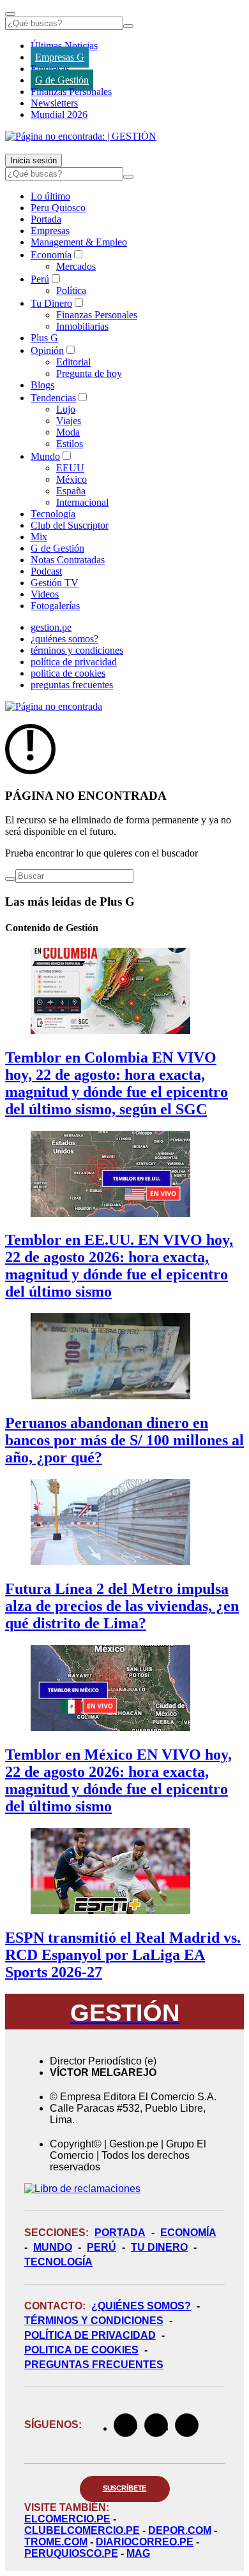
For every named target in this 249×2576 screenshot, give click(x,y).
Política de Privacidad (90, 2335)
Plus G (44, 338)
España (71, 491)
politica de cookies (68, 673)
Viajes (69, 421)
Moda (68, 432)
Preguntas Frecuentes (94, 2365)
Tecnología (53, 514)
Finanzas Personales (71, 92)
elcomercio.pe (67, 2519)
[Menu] (10, 14)
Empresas (50, 69)
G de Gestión (62, 80)
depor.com (180, 2530)
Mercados (76, 266)
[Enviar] (128, 26)
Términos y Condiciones (94, 2321)
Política (71, 291)
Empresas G (60, 57)
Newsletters (54, 103)
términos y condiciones (77, 650)
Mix (39, 537)
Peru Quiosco (58, 208)
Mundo (45, 456)
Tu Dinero (51, 303)
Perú (40, 279)
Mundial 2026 (59, 114)
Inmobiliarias (82, 326)
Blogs (42, 385)
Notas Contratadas (68, 560)
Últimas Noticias (64, 46)
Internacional (82, 502)
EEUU (70, 468)
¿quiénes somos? (64, 639)
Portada (46, 219)
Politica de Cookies (81, 2350)
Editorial (73, 362)
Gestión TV (55, 583)
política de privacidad (74, 662)
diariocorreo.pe (145, 2542)
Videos (45, 594)
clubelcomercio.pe (82, 2530)
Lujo (66, 409)
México (72, 479)
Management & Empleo (79, 242)
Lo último (50, 196)
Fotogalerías (55, 606)
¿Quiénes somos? (141, 2306)
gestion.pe (51, 627)
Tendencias (53, 398)
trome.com (56, 2542)
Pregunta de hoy (89, 373)
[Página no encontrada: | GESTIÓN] (81, 136)
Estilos (70, 444)
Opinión (47, 350)
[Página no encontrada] (54, 706)
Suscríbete (125, 2488)
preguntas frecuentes (72, 685)
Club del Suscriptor (70, 525)
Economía (51, 255)
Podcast (46, 571)
